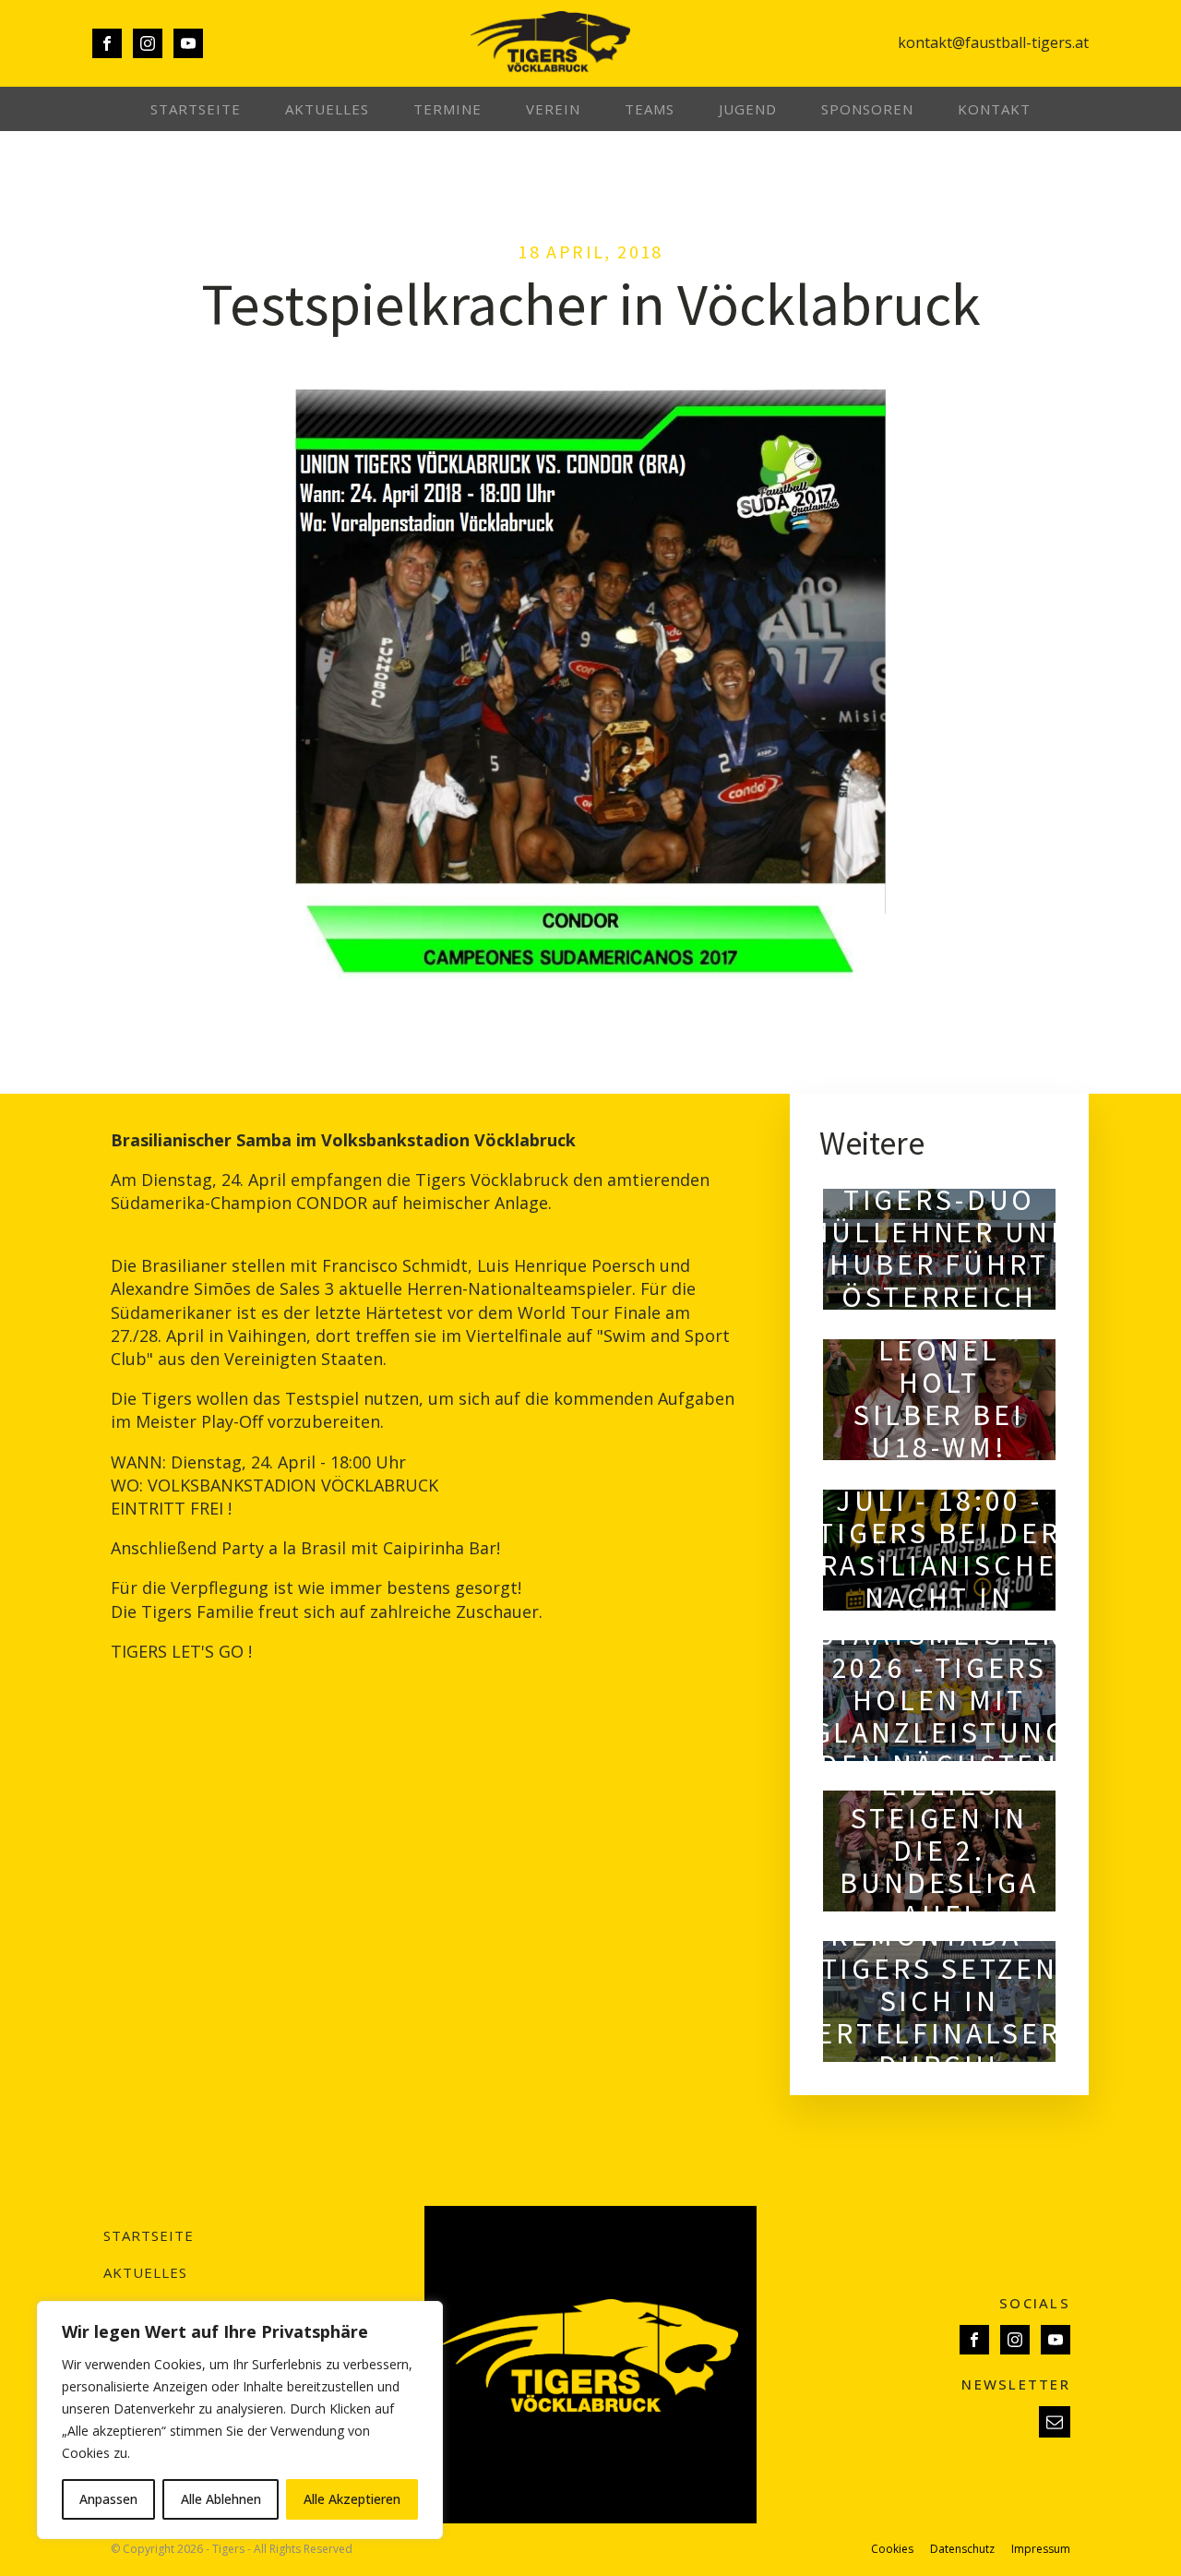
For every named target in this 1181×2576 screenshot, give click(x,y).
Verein (553, 109)
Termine (447, 109)
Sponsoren (867, 109)
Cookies (892, 2549)
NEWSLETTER (1016, 2384)
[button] (1055, 2422)
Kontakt (994, 109)
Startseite (196, 109)
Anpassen (108, 2499)
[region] (240, 2420)
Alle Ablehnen (221, 2499)
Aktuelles (327, 109)
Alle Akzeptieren (352, 2499)
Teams (650, 109)
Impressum (1041, 2549)
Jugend (748, 109)
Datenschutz (962, 2549)
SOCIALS (1035, 2303)
